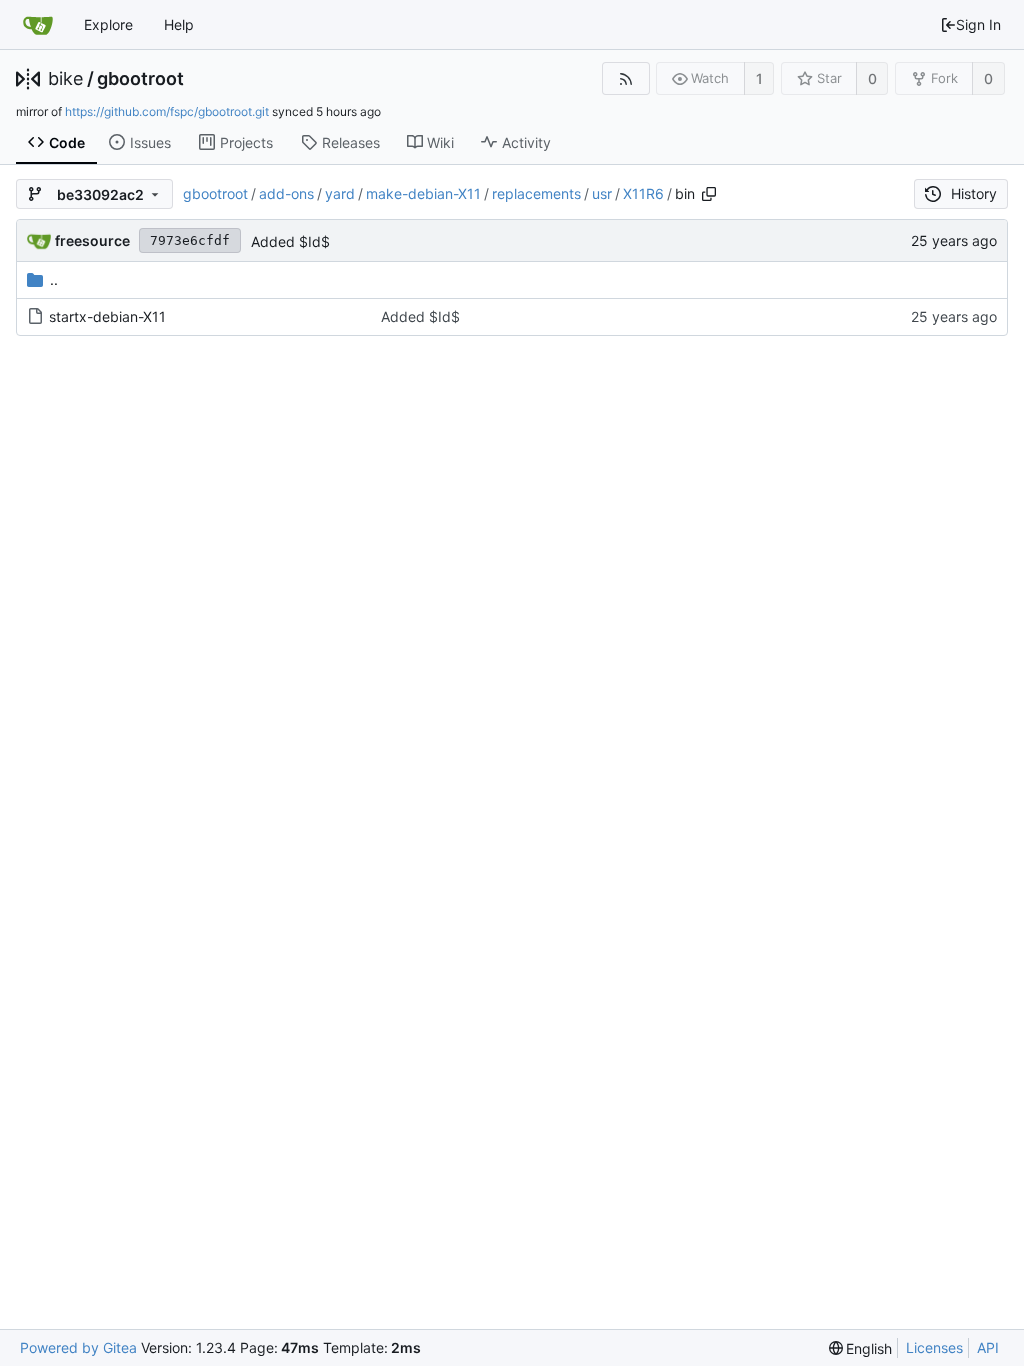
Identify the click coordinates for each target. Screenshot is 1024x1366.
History (974, 193)
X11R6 (643, 193)
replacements (536, 193)
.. (54, 279)
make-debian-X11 (423, 193)
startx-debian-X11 (107, 316)
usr (602, 193)
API (988, 1347)
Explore (108, 24)
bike (65, 79)
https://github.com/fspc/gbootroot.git (167, 111)
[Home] (38, 25)
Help (179, 24)
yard (340, 193)
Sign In (978, 24)
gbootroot (140, 79)
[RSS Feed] (625, 78)
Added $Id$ (290, 241)
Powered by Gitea (78, 1347)
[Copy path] (709, 194)
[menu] (861, 1348)
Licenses (934, 1347)
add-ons (286, 193)
